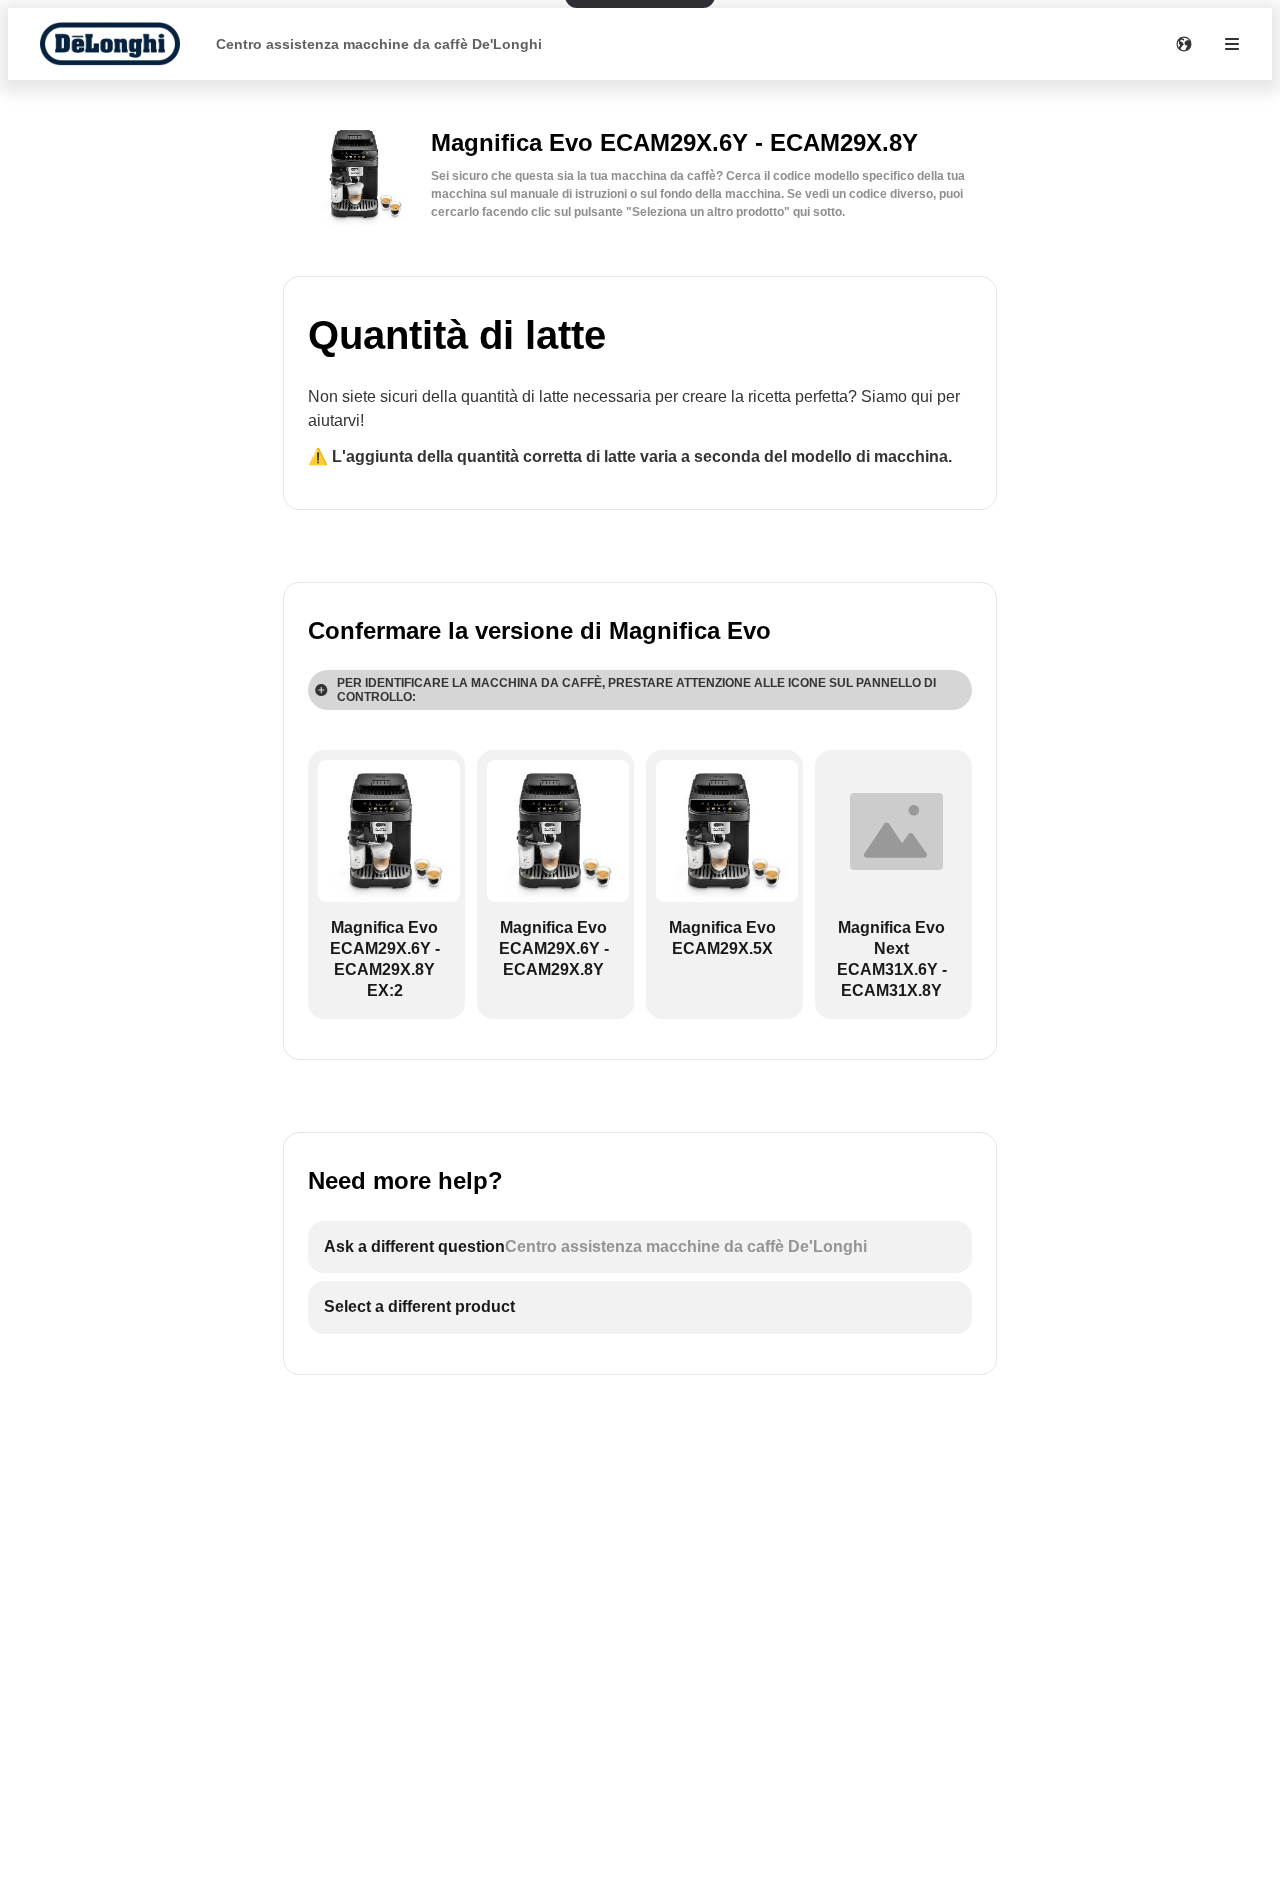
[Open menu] (1232, 44)
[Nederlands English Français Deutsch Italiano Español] (1184, 44)
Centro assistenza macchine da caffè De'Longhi (379, 44)
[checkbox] (386, 884)
